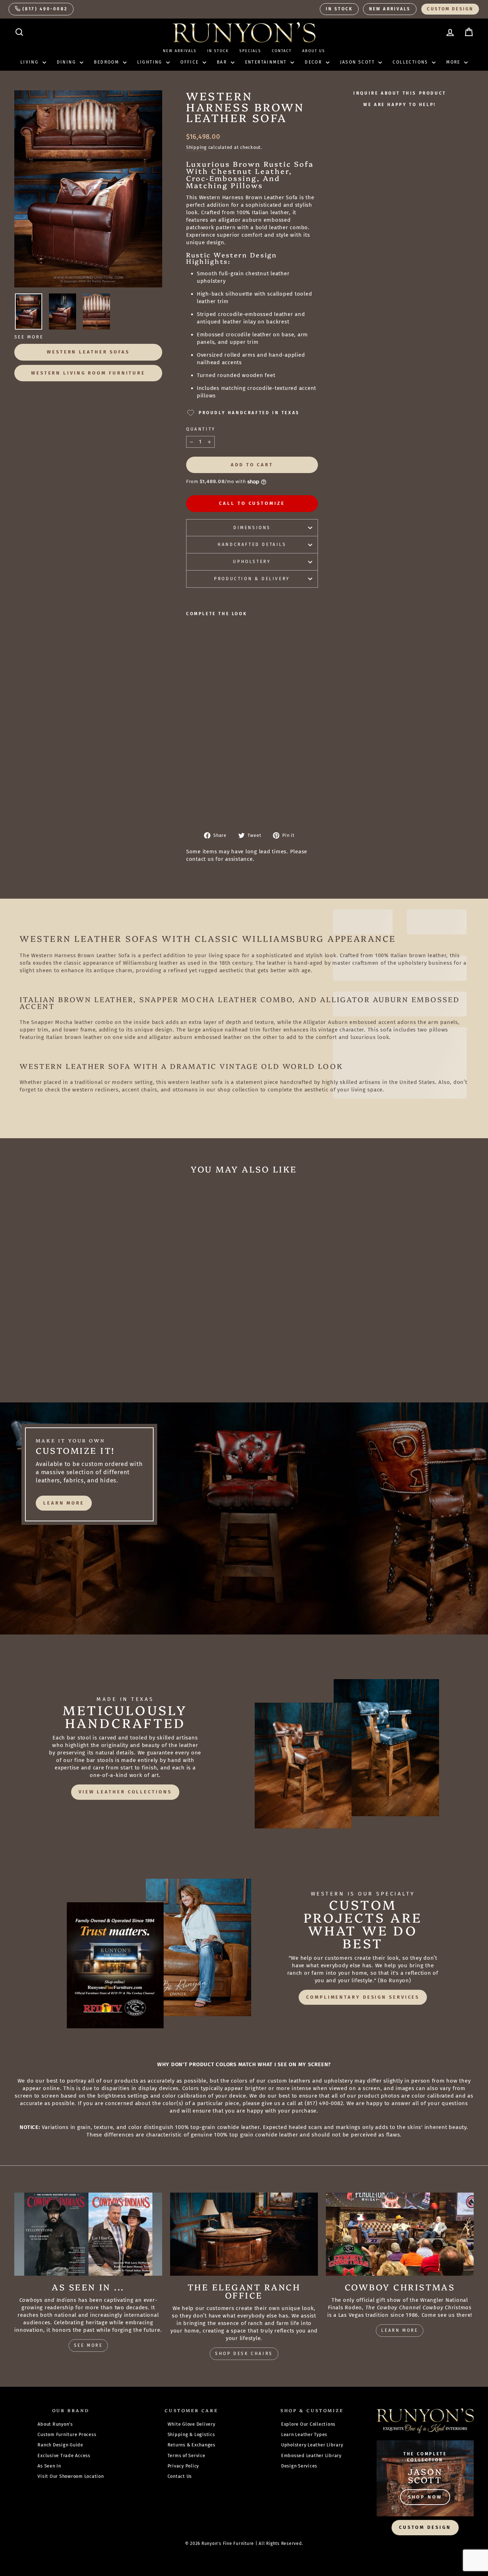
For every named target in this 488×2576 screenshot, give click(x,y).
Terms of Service (186, 2456)
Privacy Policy (183, 2466)
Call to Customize (252, 503)
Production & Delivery (252, 579)
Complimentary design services (363, 1997)
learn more (64, 1503)
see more (88, 2345)
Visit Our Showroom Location (71, 2476)
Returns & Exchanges (191, 2445)
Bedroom (107, 62)
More (454, 62)
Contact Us (180, 2476)
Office (191, 62)
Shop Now (425, 2497)
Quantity (201, 429)
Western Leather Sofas (88, 352)
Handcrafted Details (252, 544)
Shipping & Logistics (191, 2434)
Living (31, 62)
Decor (314, 62)
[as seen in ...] (88, 2234)
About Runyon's (55, 2424)
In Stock (339, 9)
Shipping (196, 147)
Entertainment (267, 62)
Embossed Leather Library (311, 2456)
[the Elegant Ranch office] (244, 2234)
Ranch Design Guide (60, 2445)
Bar (223, 62)
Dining (68, 62)
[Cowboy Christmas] (400, 2234)
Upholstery (252, 562)
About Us (314, 51)
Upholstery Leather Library (312, 2445)
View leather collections (125, 1792)
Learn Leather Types (304, 2434)
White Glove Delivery (191, 2424)
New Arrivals (390, 9)
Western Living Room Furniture (88, 373)
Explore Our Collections (308, 2424)
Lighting (151, 62)
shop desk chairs (244, 2354)
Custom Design (450, 9)
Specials (250, 51)
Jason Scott (358, 62)
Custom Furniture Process (67, 2434)
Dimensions (252, 528)
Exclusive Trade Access (64, 2456)
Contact (282, 51)
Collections (411, 62)
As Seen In (49, 2466)
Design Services (299, 2466)
